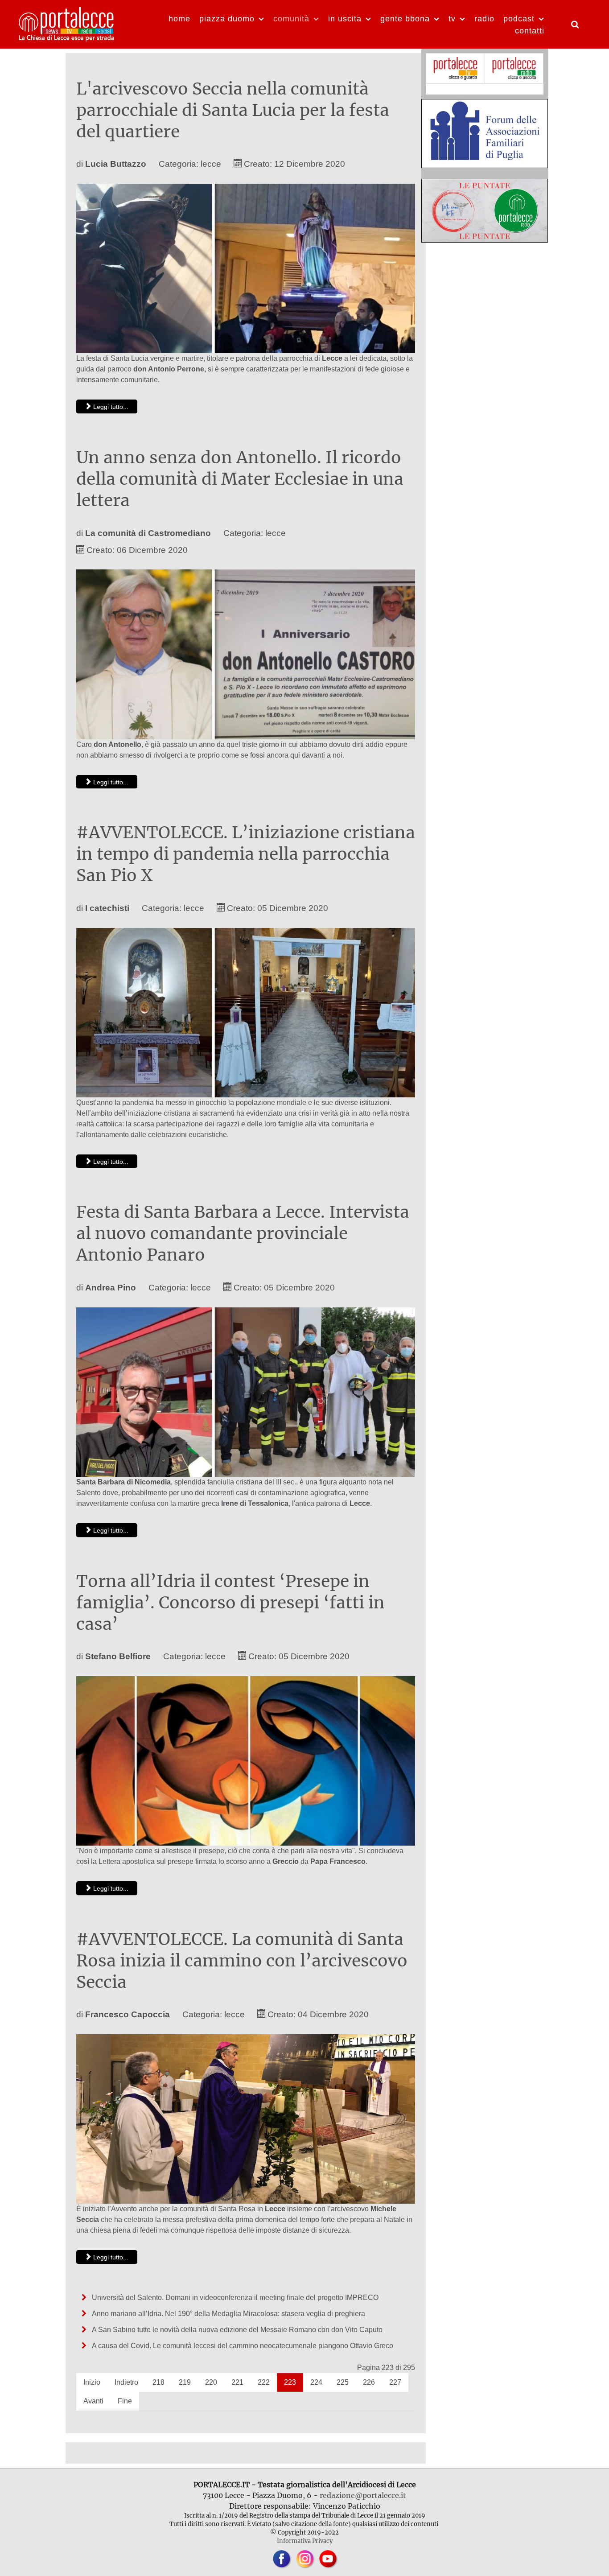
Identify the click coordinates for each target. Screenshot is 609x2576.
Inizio (92, 2382)
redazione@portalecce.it (363, 2495)
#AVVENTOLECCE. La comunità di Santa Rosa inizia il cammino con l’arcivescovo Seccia (242, 1961)
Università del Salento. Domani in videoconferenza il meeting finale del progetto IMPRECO (234, 2298)
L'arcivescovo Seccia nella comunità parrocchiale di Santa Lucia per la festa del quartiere (233, 110)
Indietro (126, 2382)
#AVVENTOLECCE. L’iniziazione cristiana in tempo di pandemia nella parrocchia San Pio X (246, 854)
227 (395, 2382)
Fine (125, 2401)
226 (369, 2382)
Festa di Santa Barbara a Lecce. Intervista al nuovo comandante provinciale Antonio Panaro (243, 1233)
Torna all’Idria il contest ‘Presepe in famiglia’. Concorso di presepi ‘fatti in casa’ (230, 1603)
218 (158, 2382)
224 (316, 2382)
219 (185, 2382)
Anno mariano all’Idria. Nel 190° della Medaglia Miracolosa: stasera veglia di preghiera (228, 2314)
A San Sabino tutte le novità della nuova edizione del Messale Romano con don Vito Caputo (238, 2330)
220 (211, 2382)
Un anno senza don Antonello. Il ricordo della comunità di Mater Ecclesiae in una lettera (240, 479)
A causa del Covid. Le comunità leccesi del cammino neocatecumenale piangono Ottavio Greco (242, 2346)
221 (237, 2382)
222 (264, 2382)
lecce (211, 164)
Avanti (93, 2401)
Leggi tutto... (110, 407)
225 (343, 2382)
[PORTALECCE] (67, 23)
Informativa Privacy (305, 2541)
